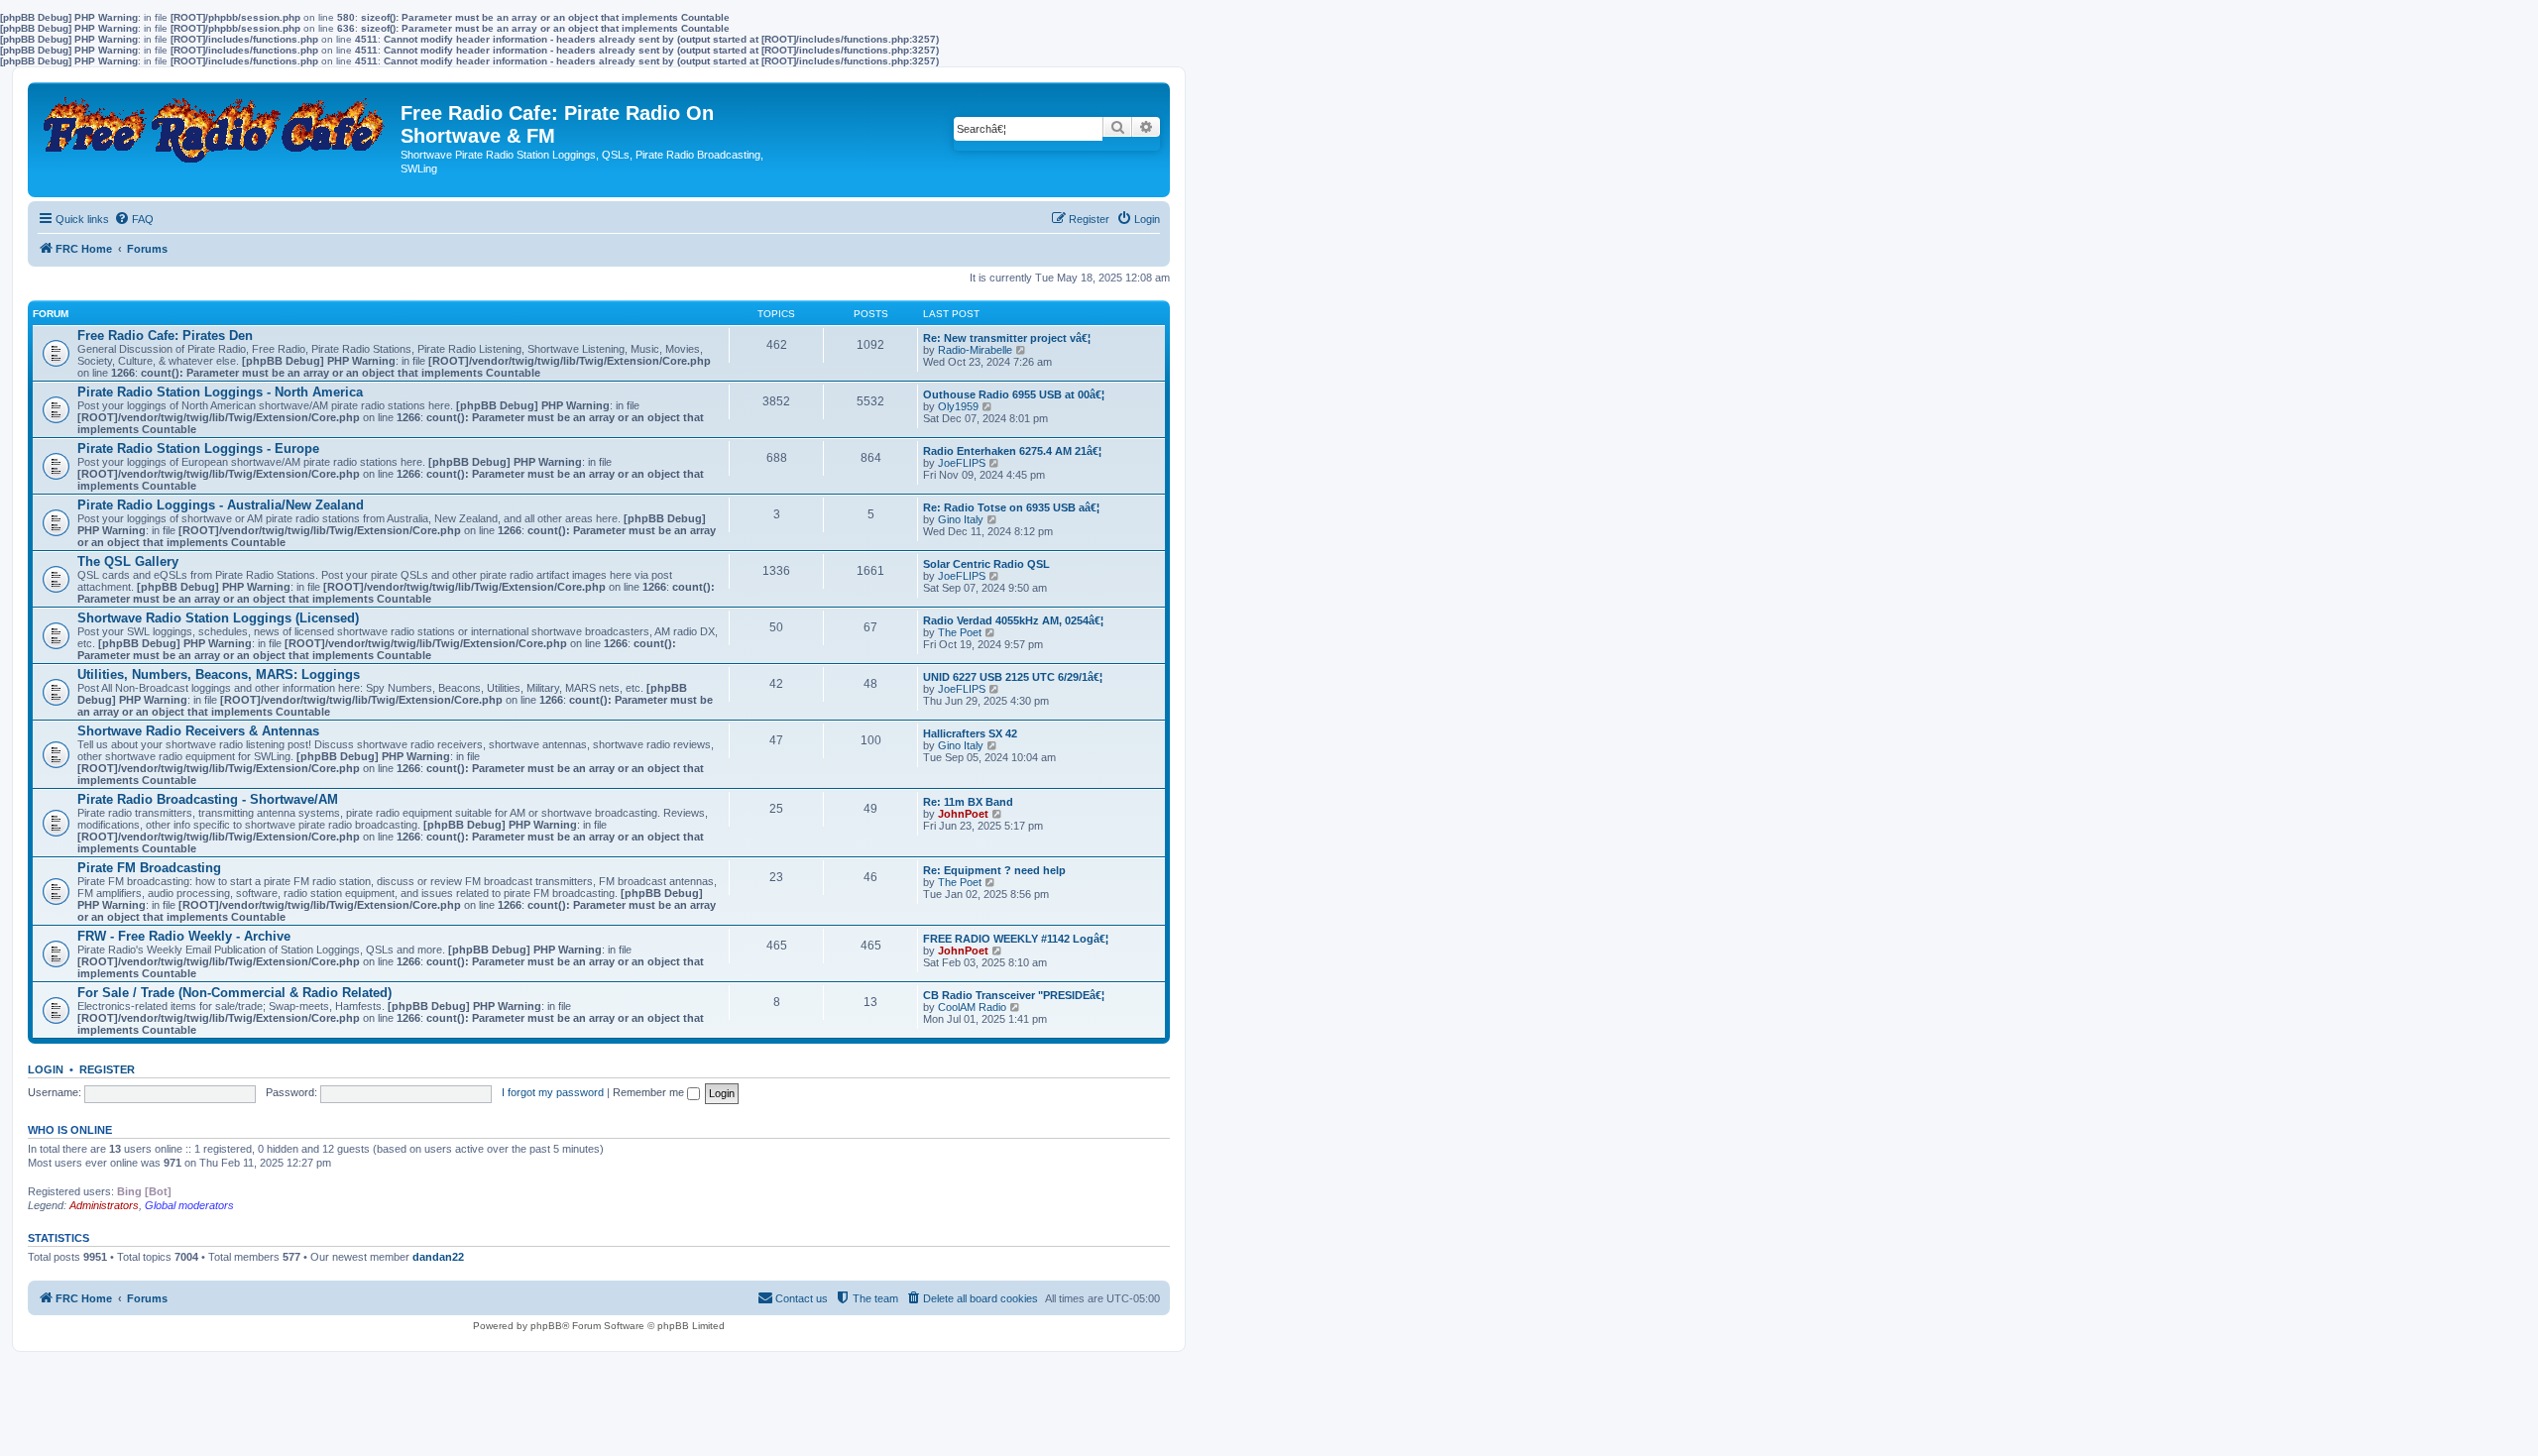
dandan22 (438, 1257)
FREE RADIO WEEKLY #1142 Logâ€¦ (1016, 939)
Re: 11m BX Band (968, 802)
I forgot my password (553, 1092)
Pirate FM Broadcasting (149, 868)
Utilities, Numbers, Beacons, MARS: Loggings (219, 674)
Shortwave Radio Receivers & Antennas (198, 731)
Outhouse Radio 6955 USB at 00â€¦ (1014, 394)
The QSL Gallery (128, 561)
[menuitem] (134, 219)
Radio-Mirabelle (975, 350)
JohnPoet (963, 814)
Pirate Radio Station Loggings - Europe (198, 448)
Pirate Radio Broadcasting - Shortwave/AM (208, 799)
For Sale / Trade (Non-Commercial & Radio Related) (234, 993)
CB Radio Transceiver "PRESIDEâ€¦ (1014, 995)
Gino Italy (961, 519)
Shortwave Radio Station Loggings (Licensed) (218, 618)
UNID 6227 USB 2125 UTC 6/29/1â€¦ (1013, 677)
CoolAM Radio (972, 1007)
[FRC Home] (217, 125)
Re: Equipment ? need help (994, 870)
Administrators (104, 1205)
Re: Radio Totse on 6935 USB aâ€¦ (1011, 507)
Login (46, 1069)
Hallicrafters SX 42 (970, 733)
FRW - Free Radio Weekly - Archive (184, 936)
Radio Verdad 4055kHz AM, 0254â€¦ (1013, 620)
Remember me (650, 1092)
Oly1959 (958, 406)
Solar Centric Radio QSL (986, 564)
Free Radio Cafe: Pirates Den (165, 336)
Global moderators (189, 1205)
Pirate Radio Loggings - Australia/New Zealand (221, 505)
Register (107, 1069)
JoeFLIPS (962, 463)
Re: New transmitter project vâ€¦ (1007, 338)
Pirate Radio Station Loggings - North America (220, 392)
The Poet (960, 632)
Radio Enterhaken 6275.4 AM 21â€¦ (1012, 451)
